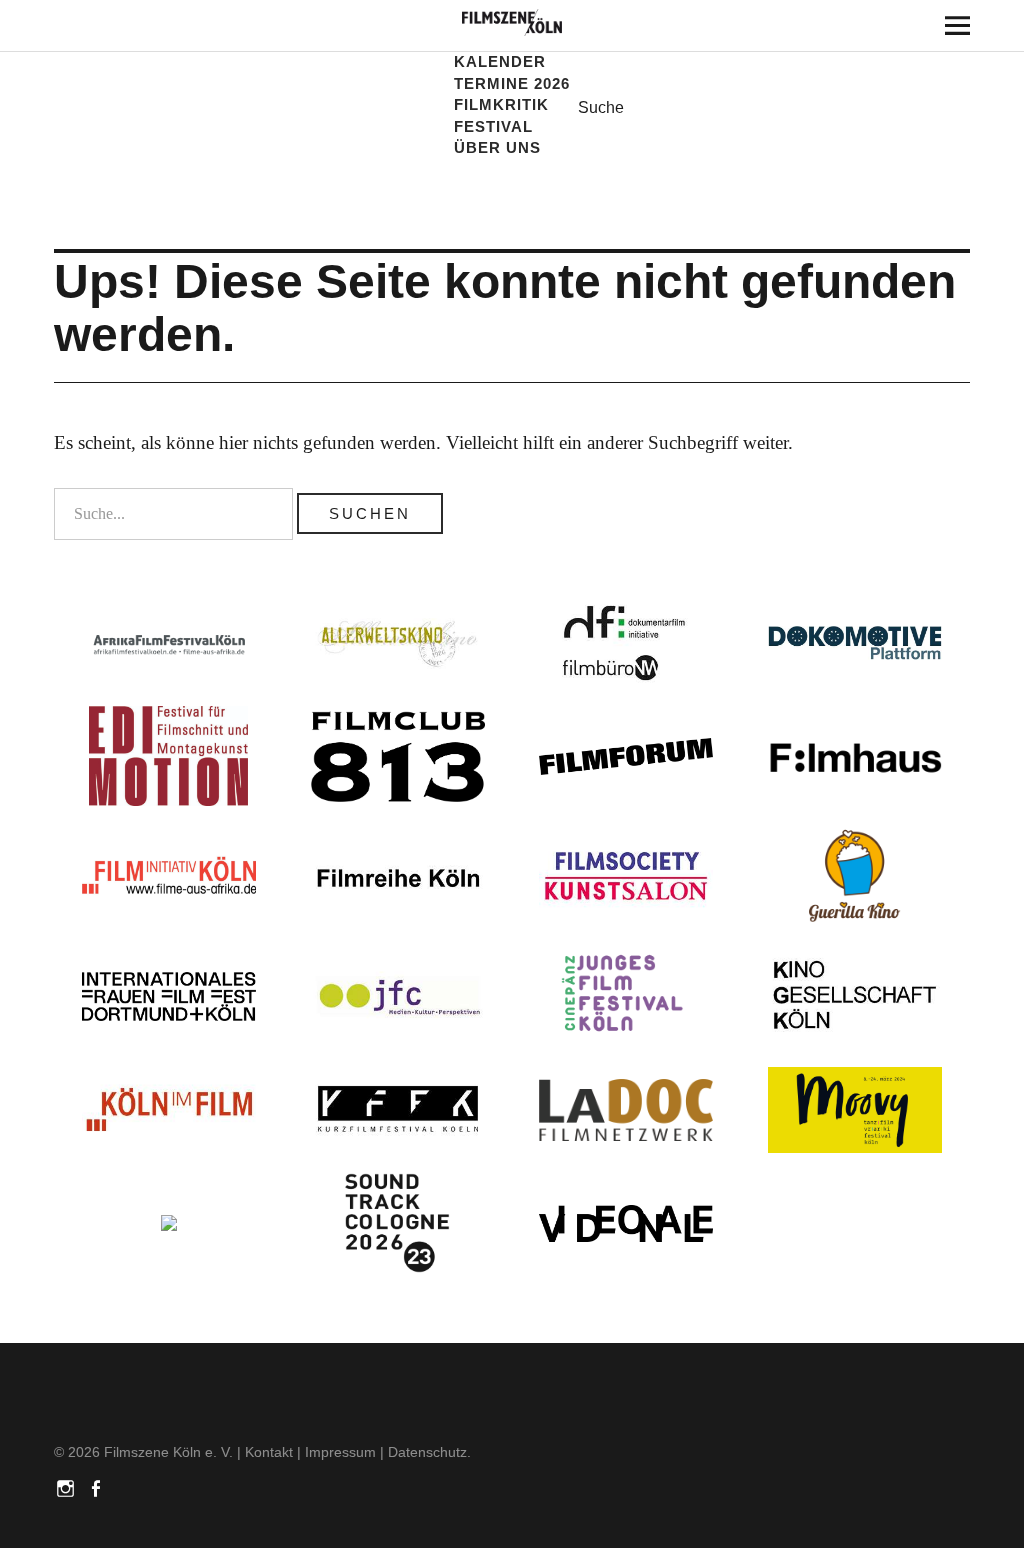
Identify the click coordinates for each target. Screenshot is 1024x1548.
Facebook (97, 1487)
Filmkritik (501, 104)
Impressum (340, 1452)
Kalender (500, 61)
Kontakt (269, 1452)
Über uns (497, 147)
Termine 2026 (512, 83)
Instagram (67, 1487)
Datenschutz (427, 1452)
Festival (493, 126)
